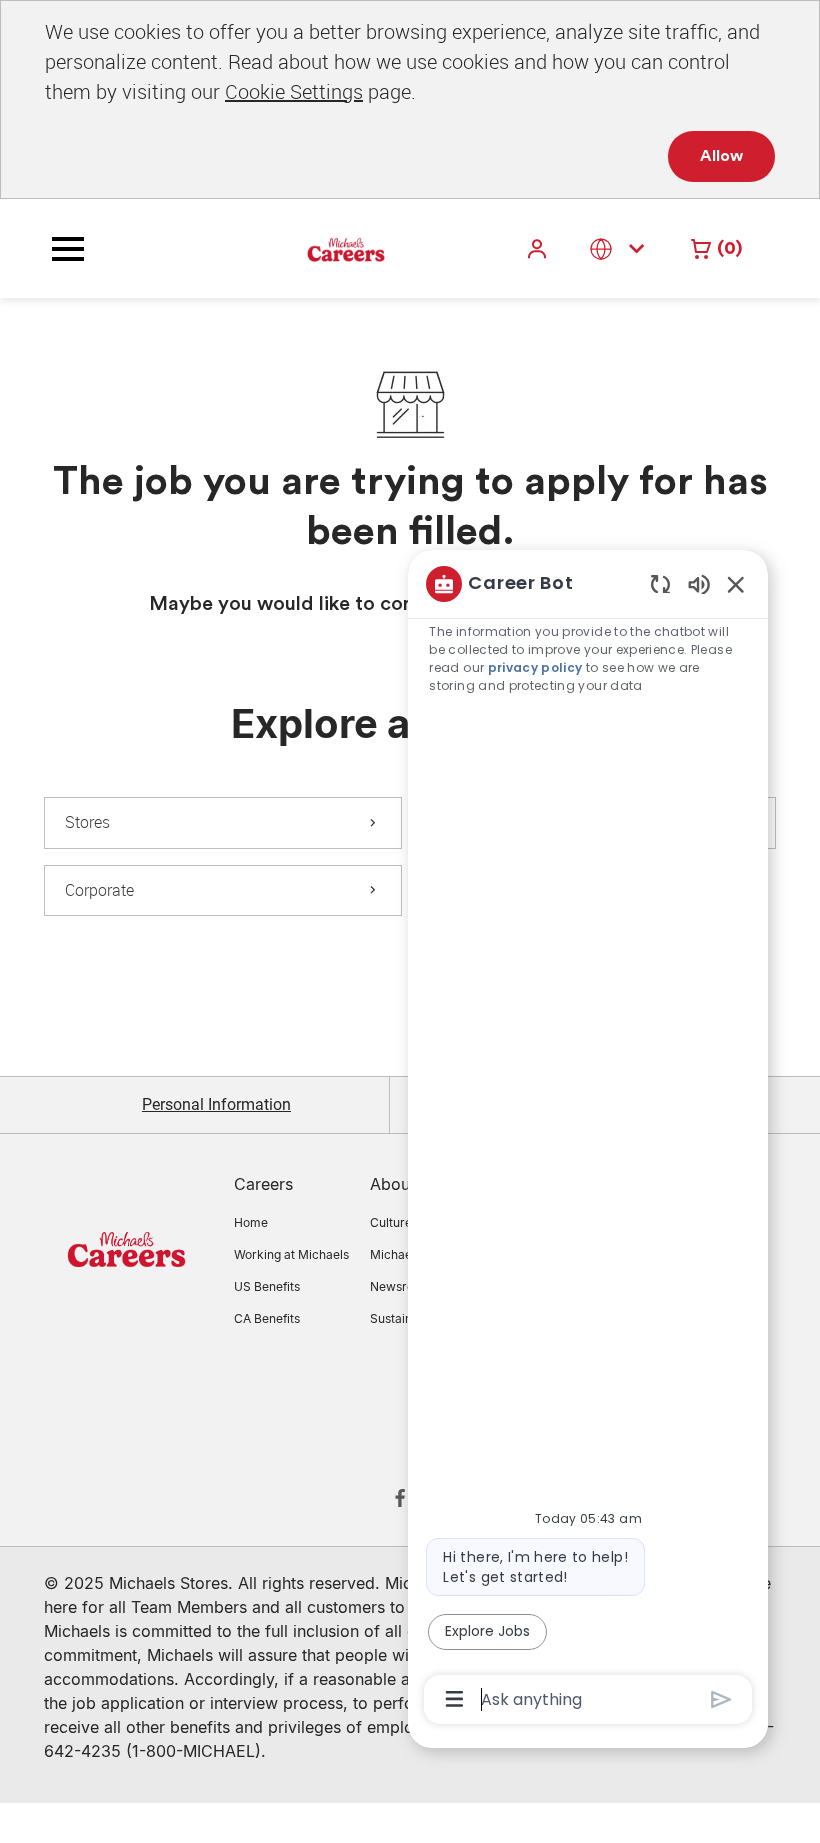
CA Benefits (267, 1318)
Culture (391, 1222)
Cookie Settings (294, 91)
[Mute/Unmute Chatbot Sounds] (699, 583)
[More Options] (454, 1699)
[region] (588, 1140)
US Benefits (267, 1286)
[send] (721, 1699)
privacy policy (535, 667)
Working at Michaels (291, 1254)
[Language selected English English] (621, 248)
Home (251, 1222)
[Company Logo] (296, 248)
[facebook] (400, 1498)
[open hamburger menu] (68, 249)
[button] (539, 248)
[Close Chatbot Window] (736, 584)
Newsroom (401, 1286)
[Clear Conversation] (660, 583)
